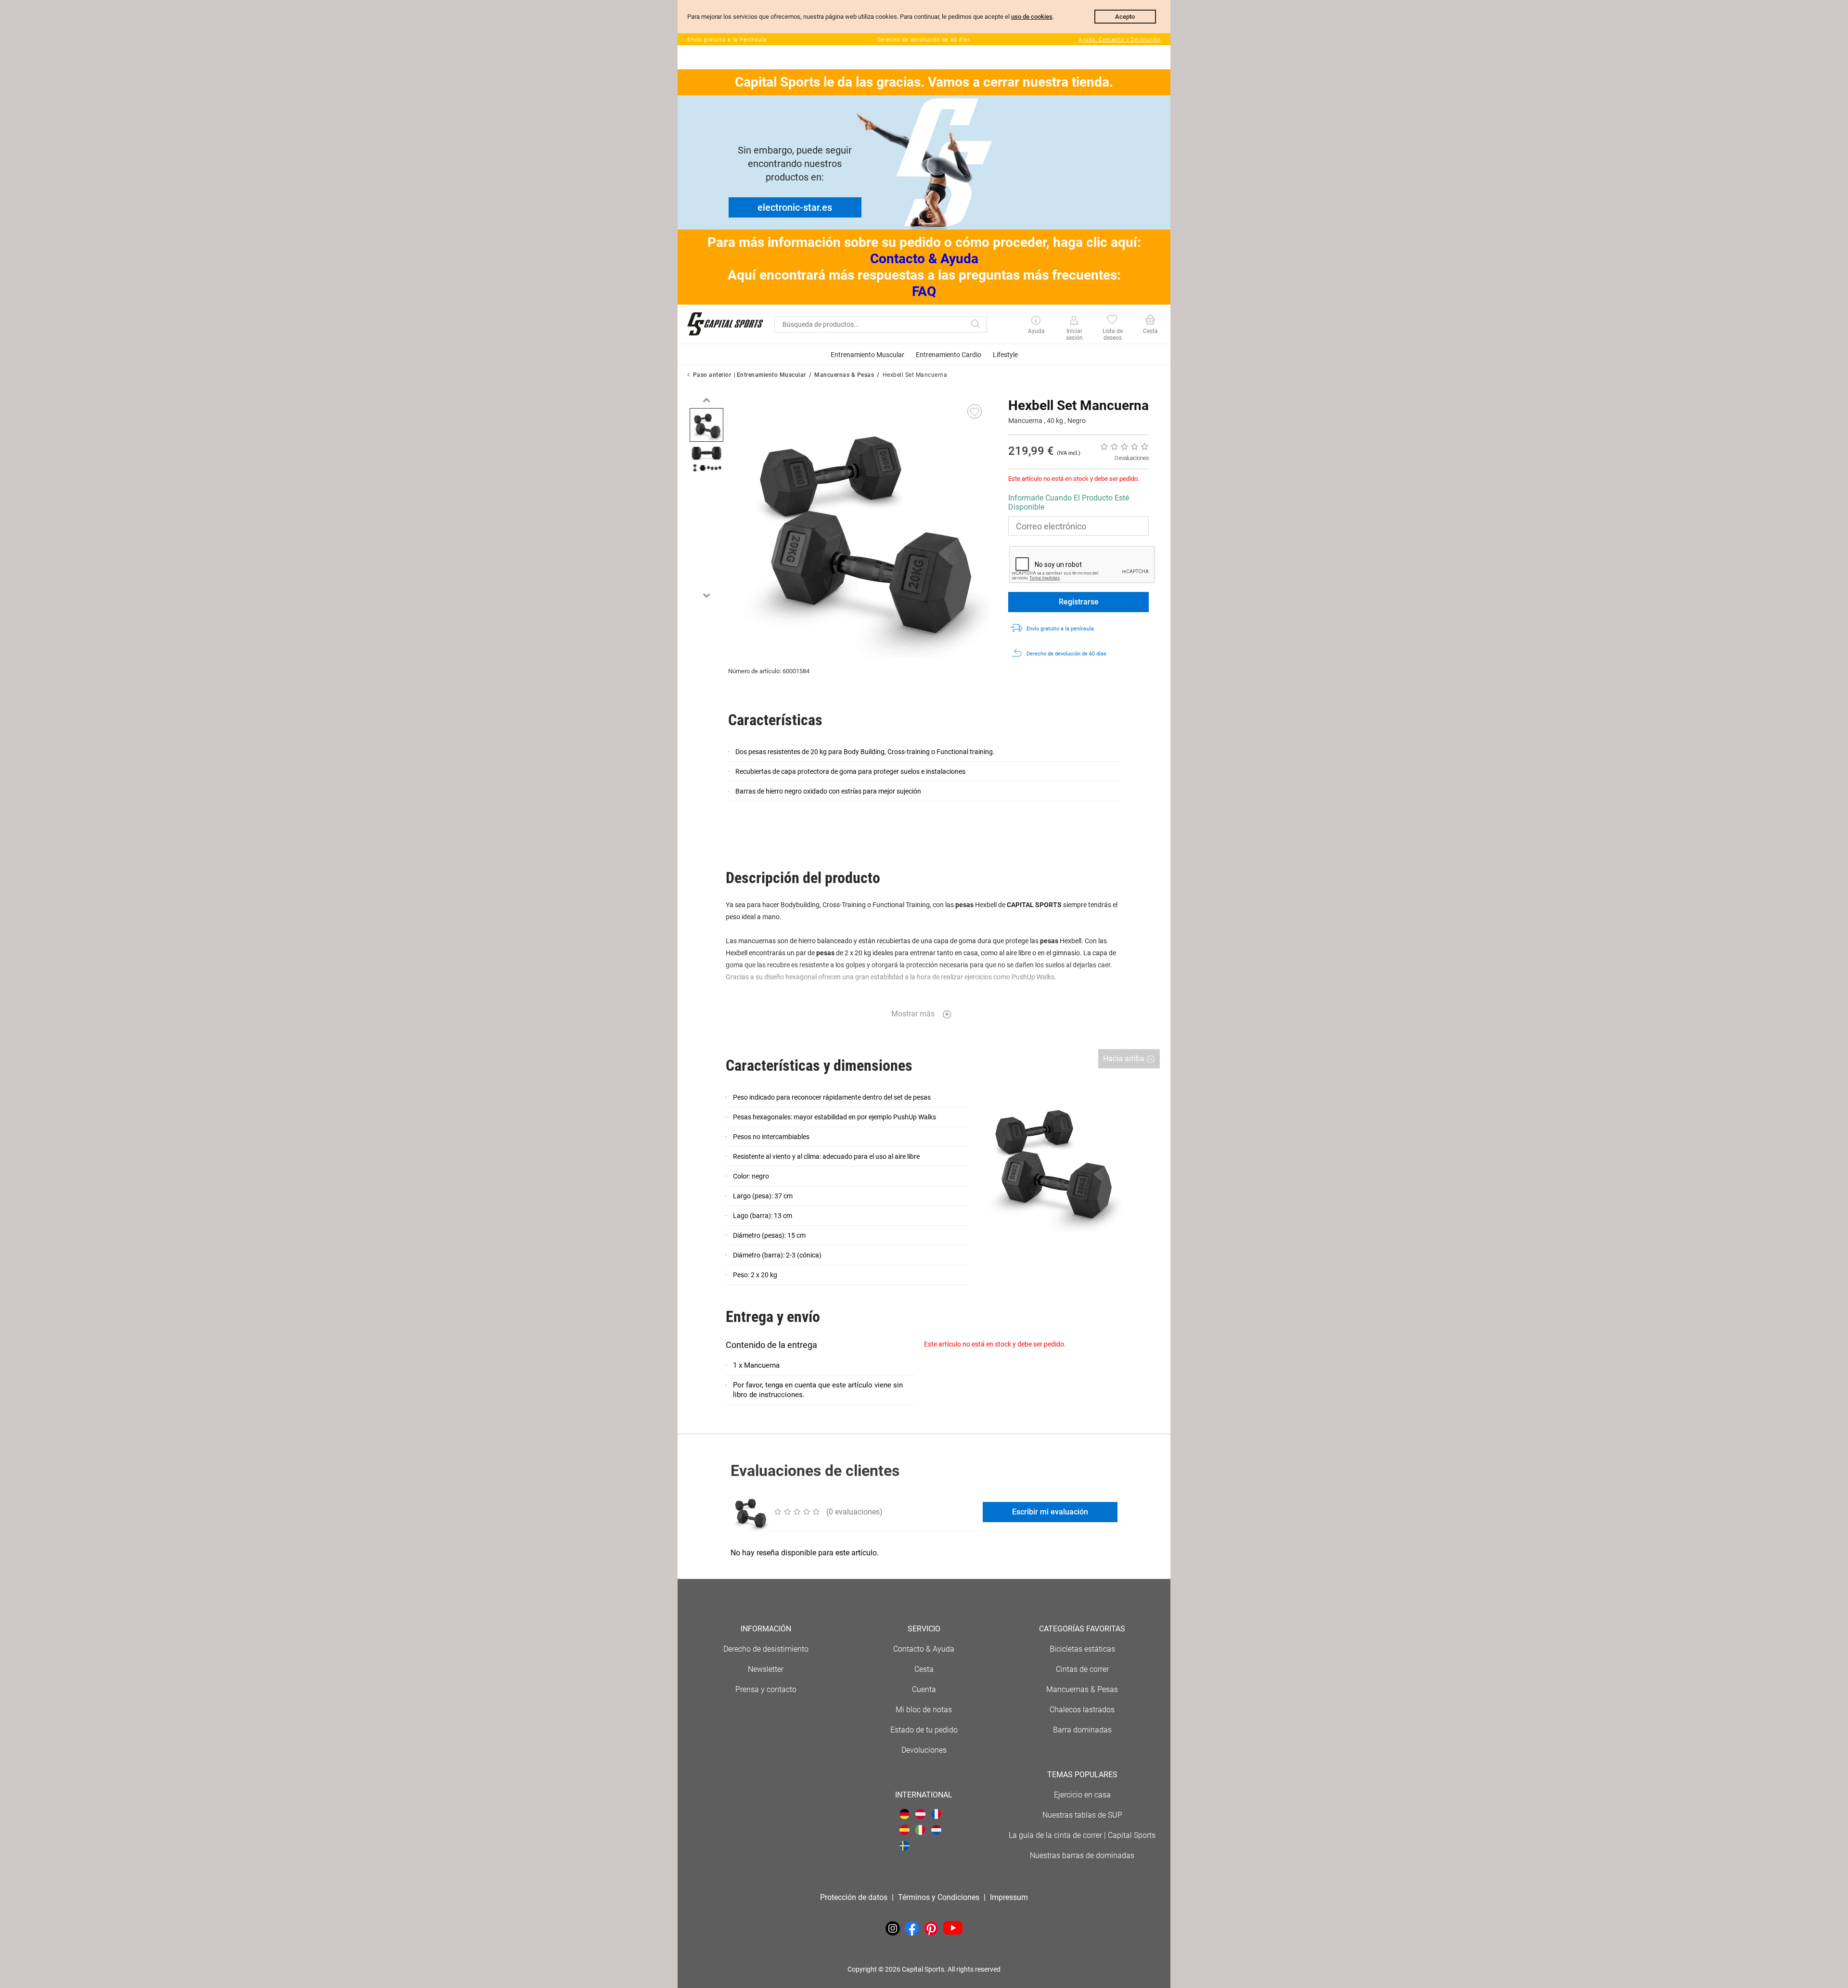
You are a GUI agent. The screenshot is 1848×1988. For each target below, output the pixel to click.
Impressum (1009, 1897)
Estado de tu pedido (924, 1730)
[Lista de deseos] (1112, 321)
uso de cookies (1032, 17)
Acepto (1125, 17)
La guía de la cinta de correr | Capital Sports (1082, 1835)
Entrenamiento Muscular (771, 375)
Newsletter (766, 1669)
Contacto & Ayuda (924, 259)
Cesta (924, 1669)
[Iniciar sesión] (1074, 321)
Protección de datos (854, 1897)
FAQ (924, 291)
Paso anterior (712, 375)
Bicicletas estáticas (1082, 1649)
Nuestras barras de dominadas (1082, 1855)
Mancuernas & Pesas (844, 375)
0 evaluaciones (1132, 458)
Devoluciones (924, 1750)
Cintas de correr (1082, 1669)
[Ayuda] (1036, 321)
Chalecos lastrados (1082, 1710)
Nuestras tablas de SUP (1082, 1815)
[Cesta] (1150, 321)
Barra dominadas (1082, 1730)
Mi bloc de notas (924, 1710)
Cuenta (924, 1689)
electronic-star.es (795, 207)
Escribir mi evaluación (1050, 1512)
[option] (706, 425)
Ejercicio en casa (1082, 1795)
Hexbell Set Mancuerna (915, 375)
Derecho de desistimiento (766, 1649)
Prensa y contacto (766, 1689)
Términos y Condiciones (939, 1897)
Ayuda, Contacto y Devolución (1120, 40)
